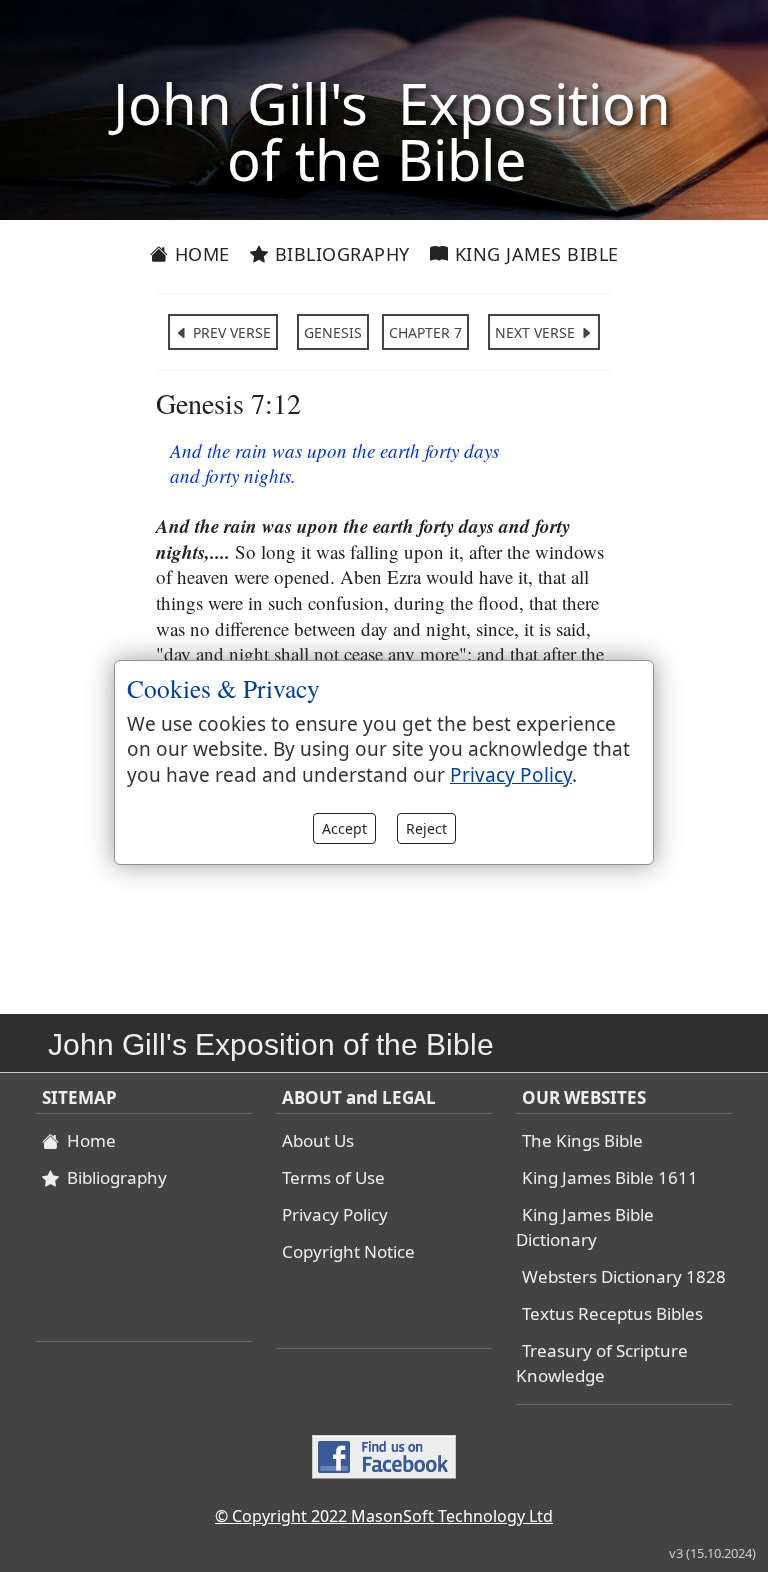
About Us (318, 1140)
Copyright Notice (348, 1251)
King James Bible (534, 254)
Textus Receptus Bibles (612, 1313)
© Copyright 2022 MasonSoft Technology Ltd (384, 1516)
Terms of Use (333, 1177)
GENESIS (333, 332)
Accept (344, 828)
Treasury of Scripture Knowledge (602, 1363)
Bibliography (339, 254)
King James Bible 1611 (610, 1177)
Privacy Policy (335, 1214)
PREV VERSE (230, 332)
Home (199, 254)
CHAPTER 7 (425, 332)
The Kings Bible (582, 1140)
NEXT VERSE (537, 332)
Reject (426, 828)
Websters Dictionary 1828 (624, 1276)
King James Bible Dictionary (585, 1227)
